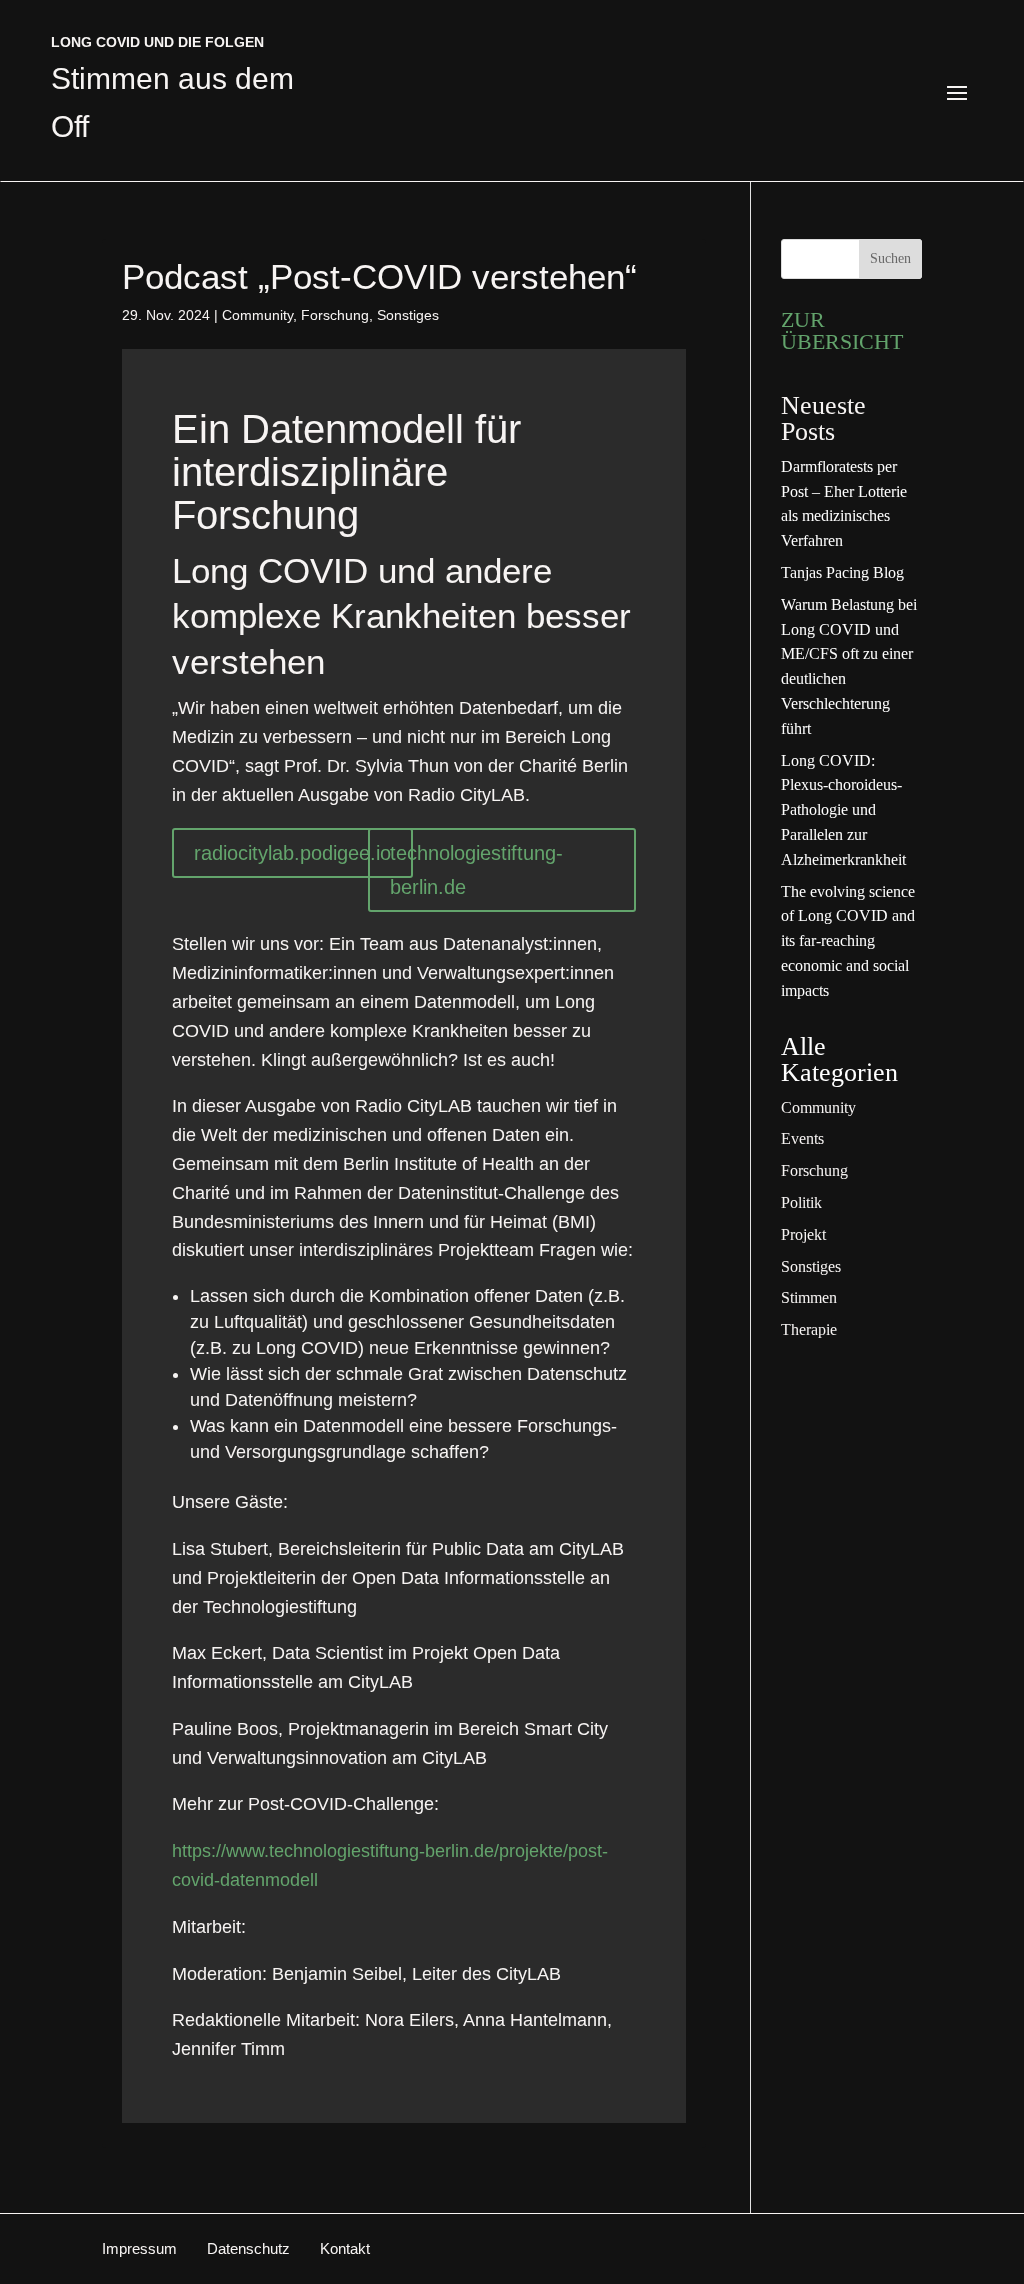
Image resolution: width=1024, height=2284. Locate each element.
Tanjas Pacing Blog (842, 572)
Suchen (890, 258)
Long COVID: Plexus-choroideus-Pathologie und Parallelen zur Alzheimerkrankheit (843, 810)
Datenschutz (248, 2248)
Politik (801, 1202)
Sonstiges (408, 315)
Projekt (803, 1234)
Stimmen (809, 1297)
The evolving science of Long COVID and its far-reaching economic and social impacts (848, 941)
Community (257, 315)
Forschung (335, 315)
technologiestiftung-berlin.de (476, 870)
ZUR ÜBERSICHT (842, 330)
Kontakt (345, 2248)
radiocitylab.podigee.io (292, 853)
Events (802, 1138)
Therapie (809, 1329)
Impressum (139, 2248)
